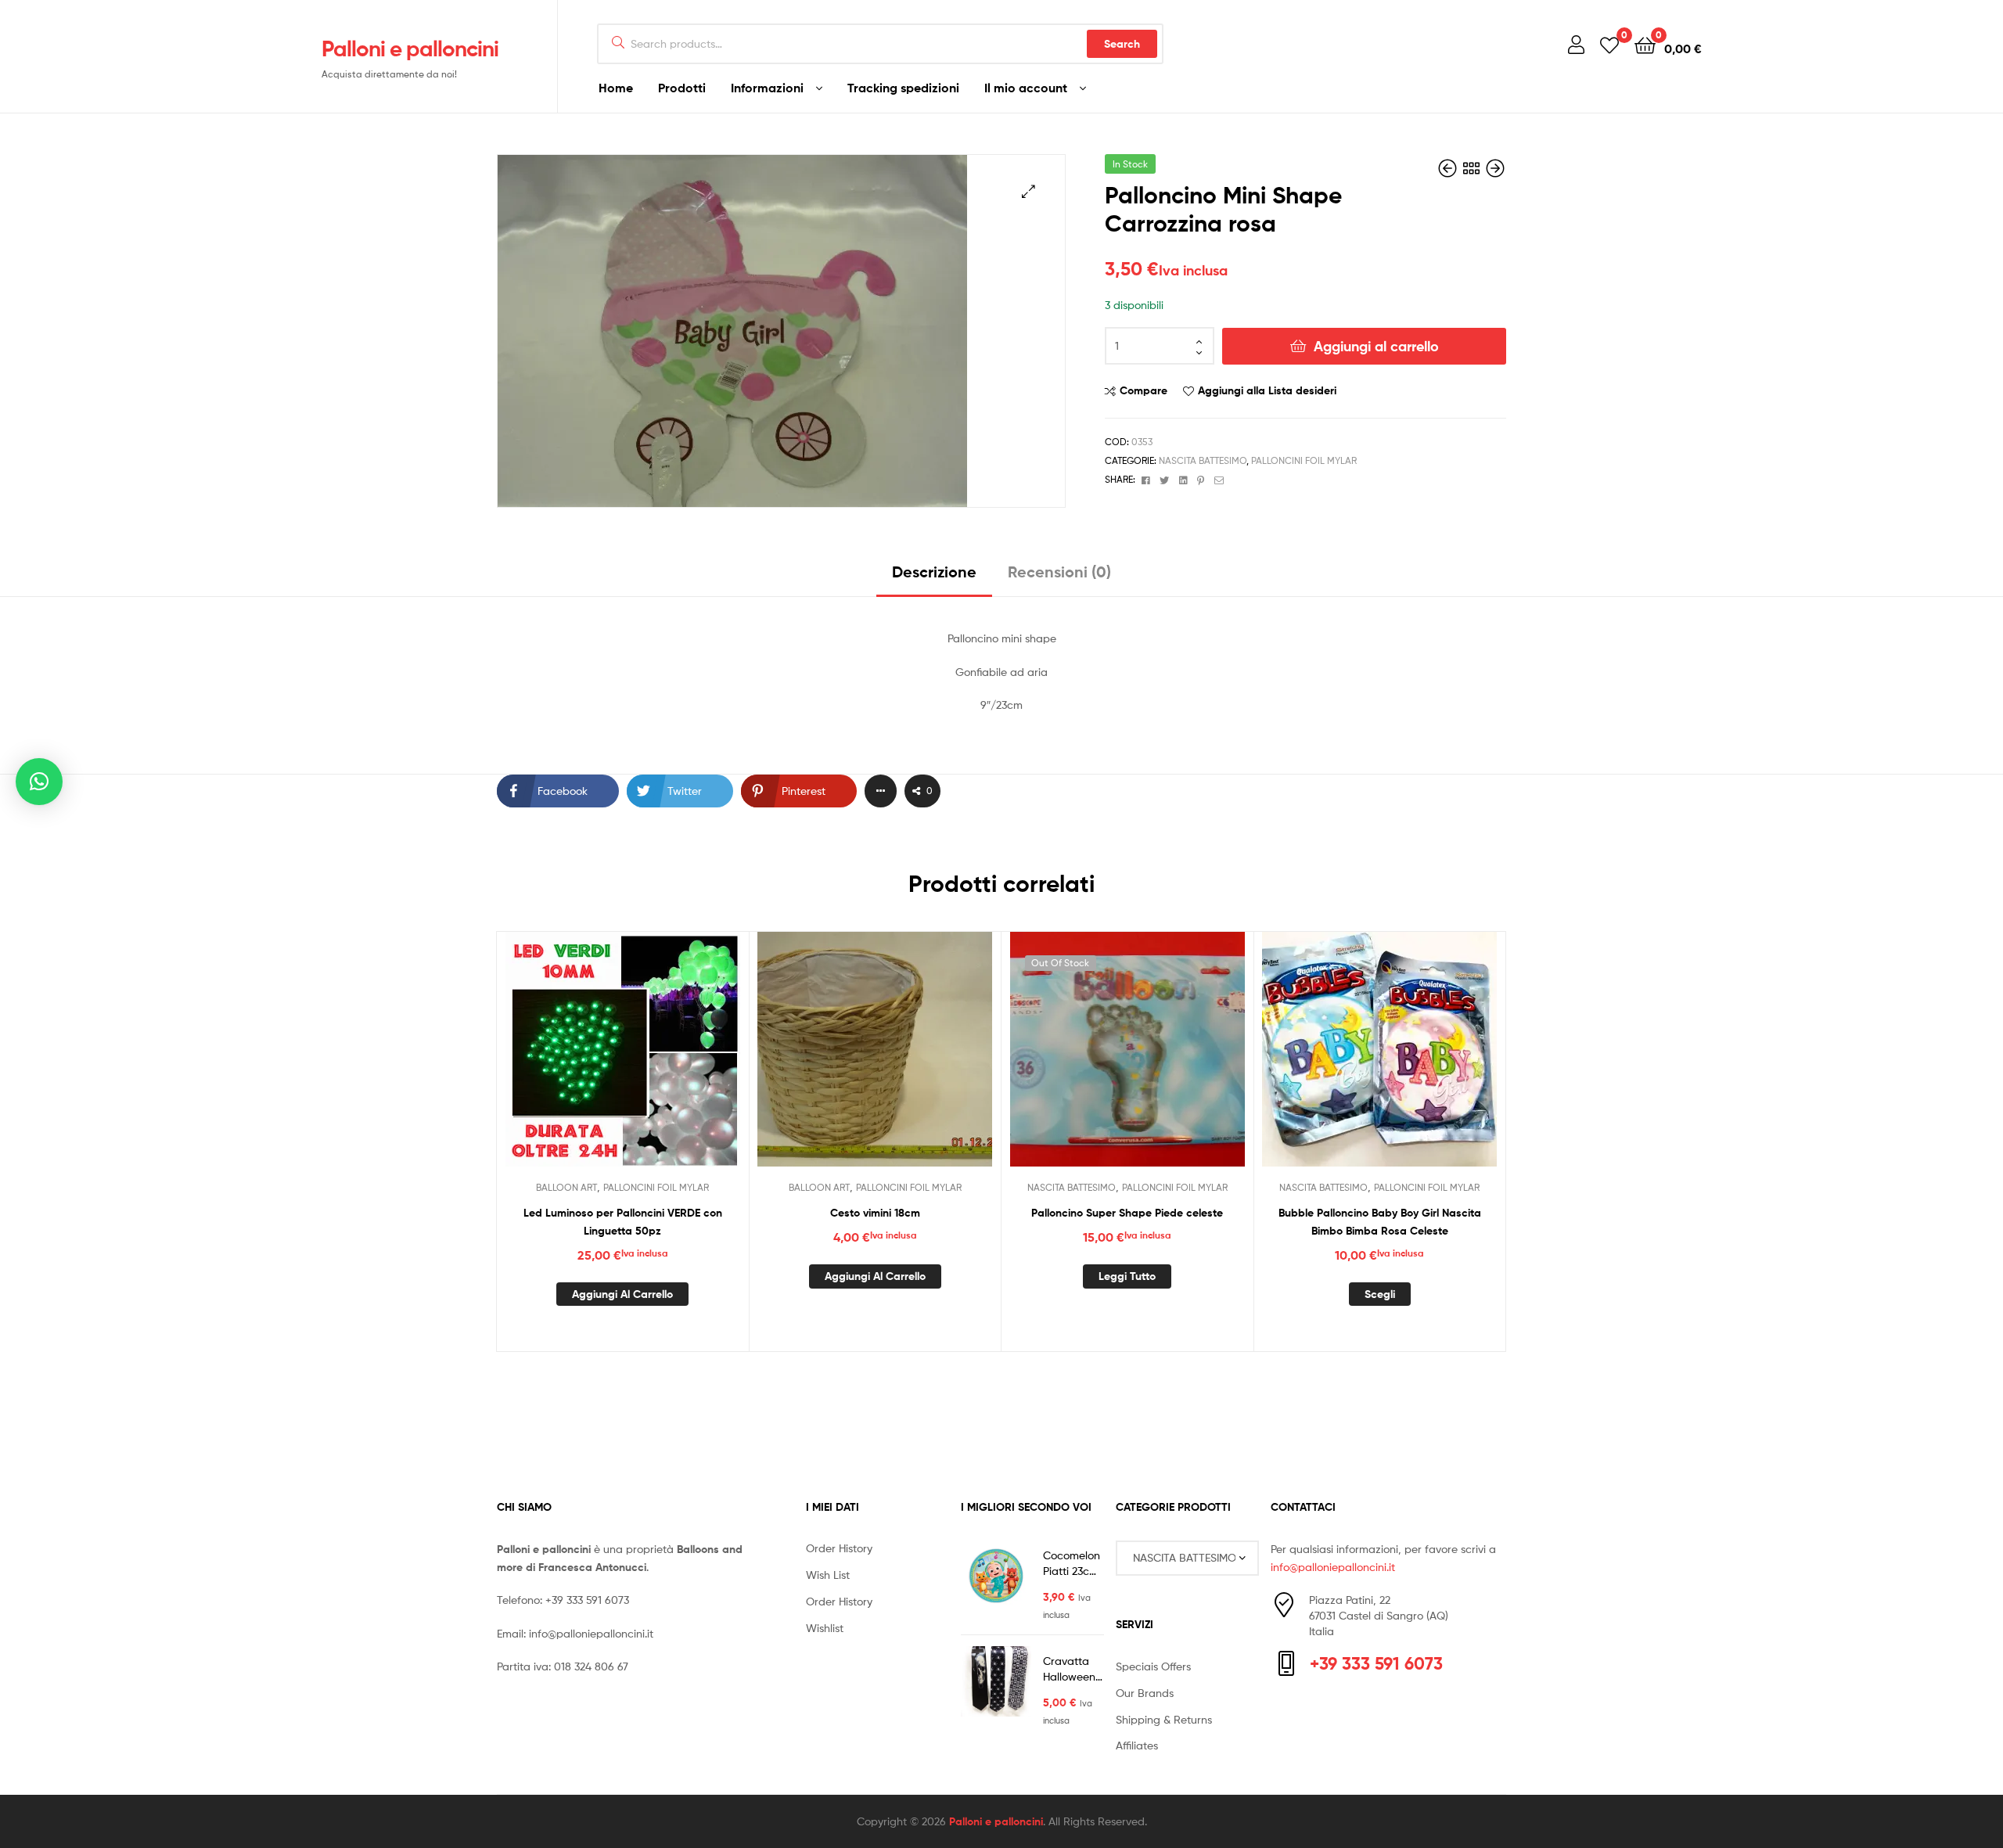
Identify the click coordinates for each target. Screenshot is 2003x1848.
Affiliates (1137, 1745)
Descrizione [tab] (934, 572)
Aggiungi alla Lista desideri (1267, 390)
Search (1122, 44)
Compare (1144, 390)
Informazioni (767, 88)
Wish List (828, 1575)
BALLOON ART (566, 1187)
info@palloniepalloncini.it (591, 1633)
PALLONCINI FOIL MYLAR (1304, 460)
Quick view (660, 1061)
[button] (1028, 191)
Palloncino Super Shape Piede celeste (1127, 1213)
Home (616, 88)
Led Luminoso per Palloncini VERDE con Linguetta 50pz (623, 1222)
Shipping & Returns (1164, 1719)
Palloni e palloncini (410, 49)
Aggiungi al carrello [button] (622, 1294)
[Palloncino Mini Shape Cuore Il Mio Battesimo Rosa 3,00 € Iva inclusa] (1495, 169)
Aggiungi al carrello (1376, 346)
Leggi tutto (1127, 1276)
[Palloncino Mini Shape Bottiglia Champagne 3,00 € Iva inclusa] (1449, 169)
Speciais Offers (1153, 1666)
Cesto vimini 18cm (875, 1213)
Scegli (1380, 1294)
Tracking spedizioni (903, 88)
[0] (1609, 44)
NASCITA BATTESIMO (1203, 460)
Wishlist (825, 1628)
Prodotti (682, 88)
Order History (839, 1548)
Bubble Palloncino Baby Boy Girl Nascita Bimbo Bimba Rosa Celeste (1380, 1222)
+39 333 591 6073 (587, 1600)
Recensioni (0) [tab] (1059, 572)
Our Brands (1145, 1693)
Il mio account (1026, 88)
